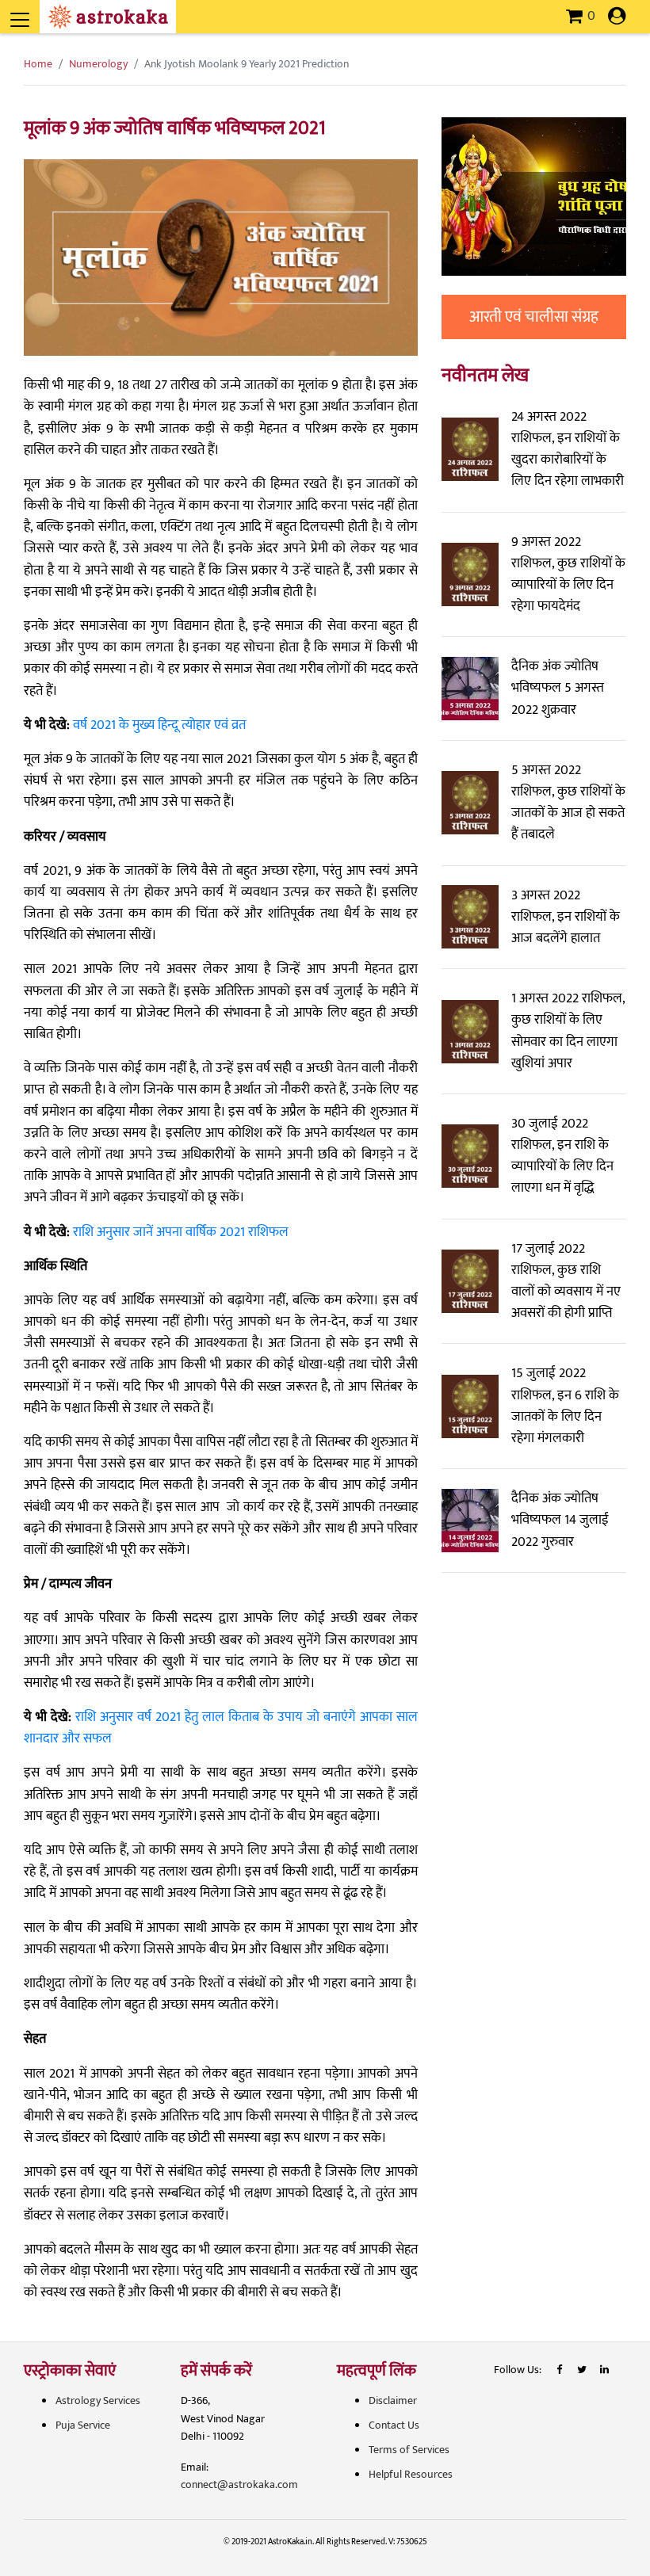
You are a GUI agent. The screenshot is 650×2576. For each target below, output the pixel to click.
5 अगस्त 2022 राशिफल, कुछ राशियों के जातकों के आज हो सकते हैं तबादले (568, 803)
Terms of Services (409, 2450)
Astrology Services (98, 2400)
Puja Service (83, 2425)
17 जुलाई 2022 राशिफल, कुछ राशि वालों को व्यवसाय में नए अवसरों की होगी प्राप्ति (566, 1281)
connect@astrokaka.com (239, 2484)
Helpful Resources (411, 2474)
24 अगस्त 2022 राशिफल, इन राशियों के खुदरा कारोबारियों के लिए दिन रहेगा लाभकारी (568, 449)
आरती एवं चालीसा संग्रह (534, 317)
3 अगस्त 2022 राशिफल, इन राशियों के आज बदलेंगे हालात (566, 917)
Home (38, 64)
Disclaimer (393, 2400)
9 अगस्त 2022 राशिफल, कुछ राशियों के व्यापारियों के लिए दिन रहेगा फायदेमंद (568, 574)
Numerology (98, 64)
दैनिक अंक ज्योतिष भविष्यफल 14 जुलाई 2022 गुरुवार (560, 1520)
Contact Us (394, 2425)
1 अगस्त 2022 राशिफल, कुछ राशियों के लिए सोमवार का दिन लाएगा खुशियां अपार (568, 1031)
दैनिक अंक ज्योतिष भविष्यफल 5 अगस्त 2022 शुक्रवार (558, 688)
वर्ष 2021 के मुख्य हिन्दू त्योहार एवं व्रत (159, 725)
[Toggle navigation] (41, 11)
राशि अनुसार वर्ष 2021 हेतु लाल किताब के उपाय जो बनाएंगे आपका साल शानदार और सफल (221, 1728)
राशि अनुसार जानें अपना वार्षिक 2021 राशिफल (181, 1232)
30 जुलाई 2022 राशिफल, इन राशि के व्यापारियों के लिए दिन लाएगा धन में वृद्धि (562, 1156)
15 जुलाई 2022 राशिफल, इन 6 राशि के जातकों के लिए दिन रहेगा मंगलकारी (565, 1406)
